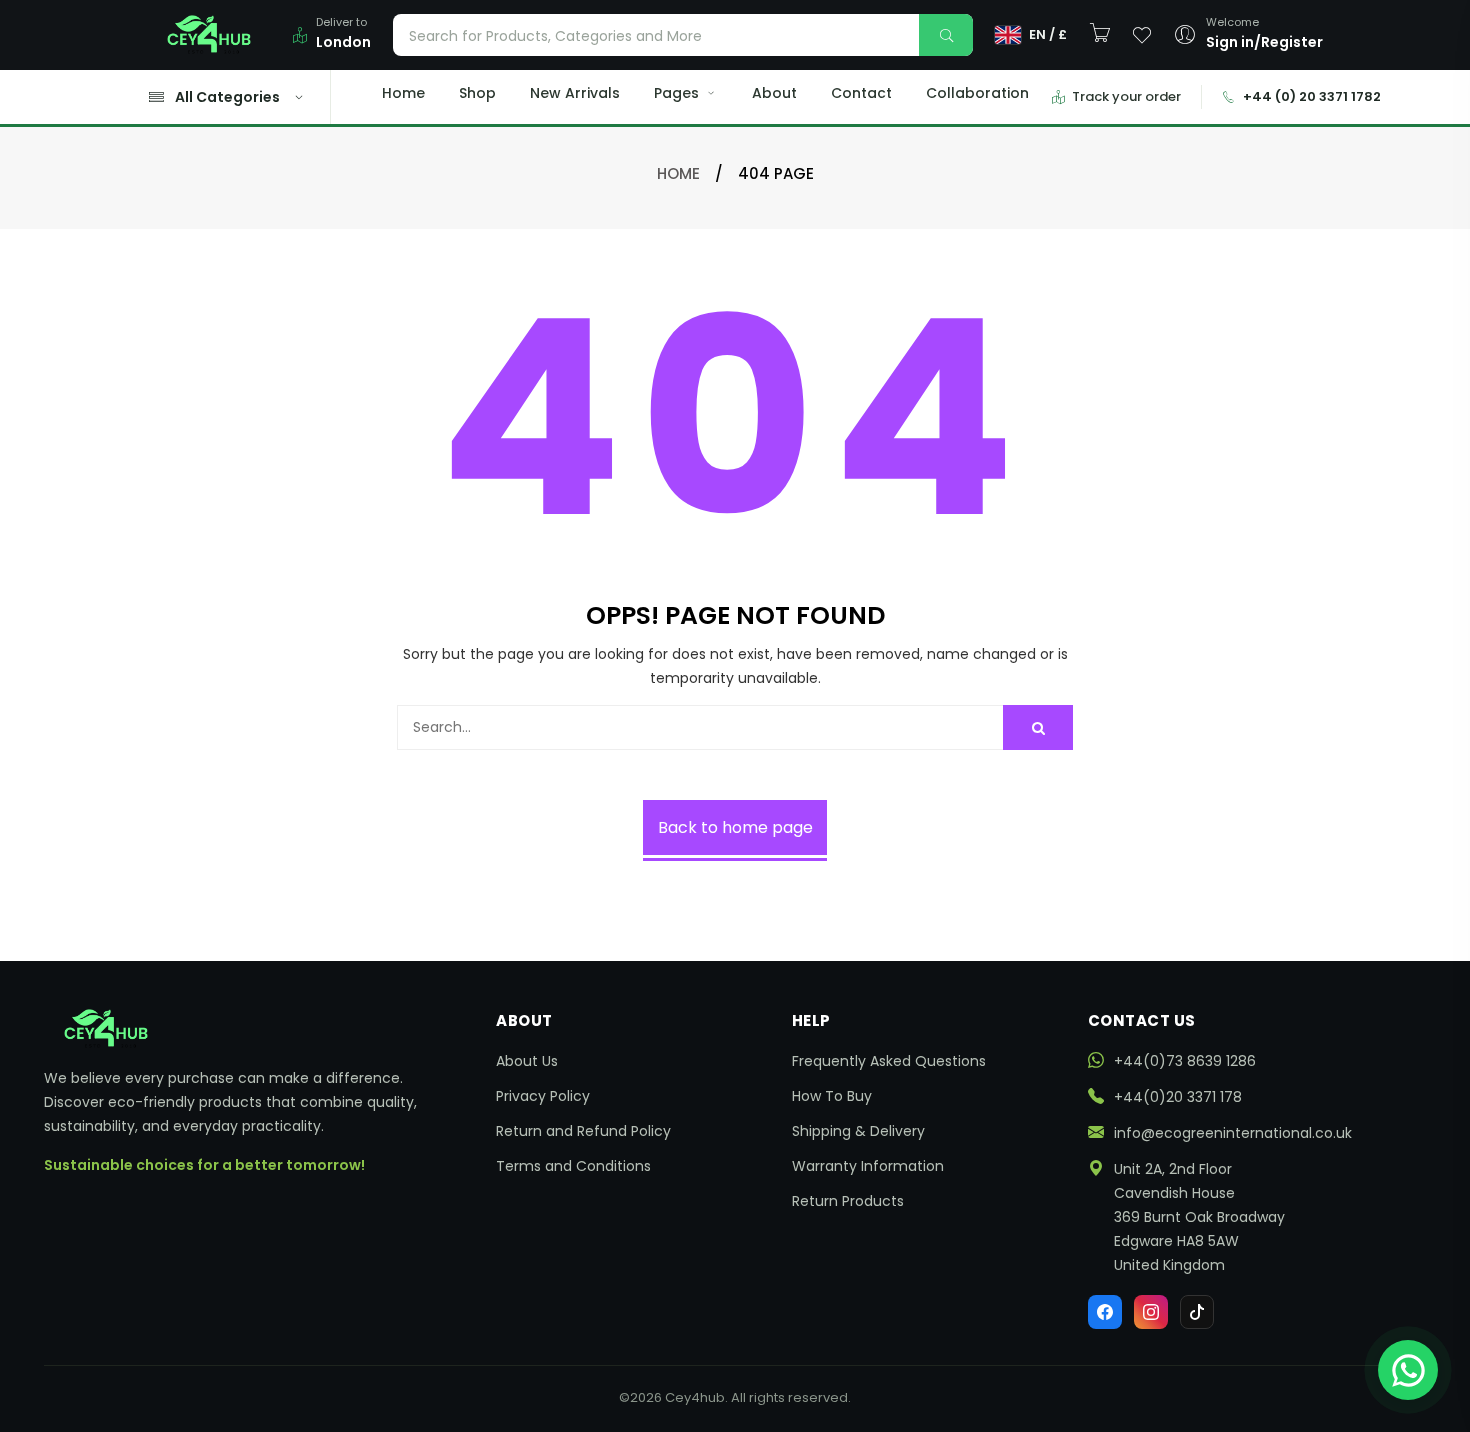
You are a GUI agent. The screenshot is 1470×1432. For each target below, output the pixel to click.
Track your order (1126, 96)
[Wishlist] (1142, 35)
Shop (477, 93)
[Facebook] (1105, 1312)
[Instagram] (1151, 1312)
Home (403, 93)
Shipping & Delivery (858, 1131)
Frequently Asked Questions (889, 1061)
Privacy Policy (543, 1096)
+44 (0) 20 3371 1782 (1312, 96)
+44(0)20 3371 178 (1178, 1097)
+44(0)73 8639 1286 (1185, 1061)
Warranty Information (868, 1166)
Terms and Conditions (573, 1166)
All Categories (227, 97)
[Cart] (1100, 33)
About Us (527, 1061)
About (774, 93)
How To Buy (832, 1096)
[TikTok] (1197, 1312)
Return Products (848, 1201)
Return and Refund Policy (583, 1131)
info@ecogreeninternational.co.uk (1233, 1133)
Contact (861, 93)
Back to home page (735, 827)
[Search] (946, 35)
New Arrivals (575, 93)
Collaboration (977, 93)
